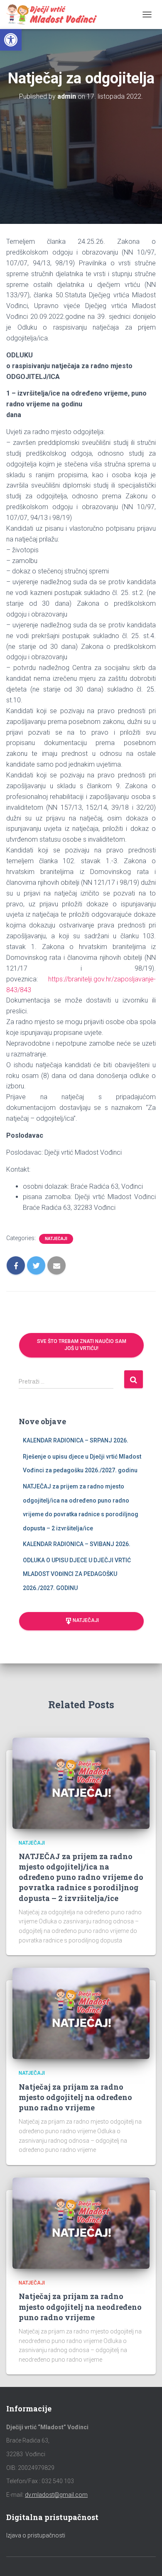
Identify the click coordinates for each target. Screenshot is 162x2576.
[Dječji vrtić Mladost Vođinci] (55, 15)
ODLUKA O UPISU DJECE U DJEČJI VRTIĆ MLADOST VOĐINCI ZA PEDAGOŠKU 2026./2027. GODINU (77, 1574)
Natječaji (56, 1239)
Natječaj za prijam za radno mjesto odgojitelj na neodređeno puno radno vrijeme (80, 2307)
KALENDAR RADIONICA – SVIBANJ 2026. (77, 1544)
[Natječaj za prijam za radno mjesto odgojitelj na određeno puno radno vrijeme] (81, 2013)
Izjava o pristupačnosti (36, 2535)
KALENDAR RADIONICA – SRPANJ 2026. (76, 1440)
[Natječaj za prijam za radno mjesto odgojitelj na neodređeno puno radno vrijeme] (81, 2223)
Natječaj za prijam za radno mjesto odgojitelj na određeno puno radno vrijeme (75, 2097)
